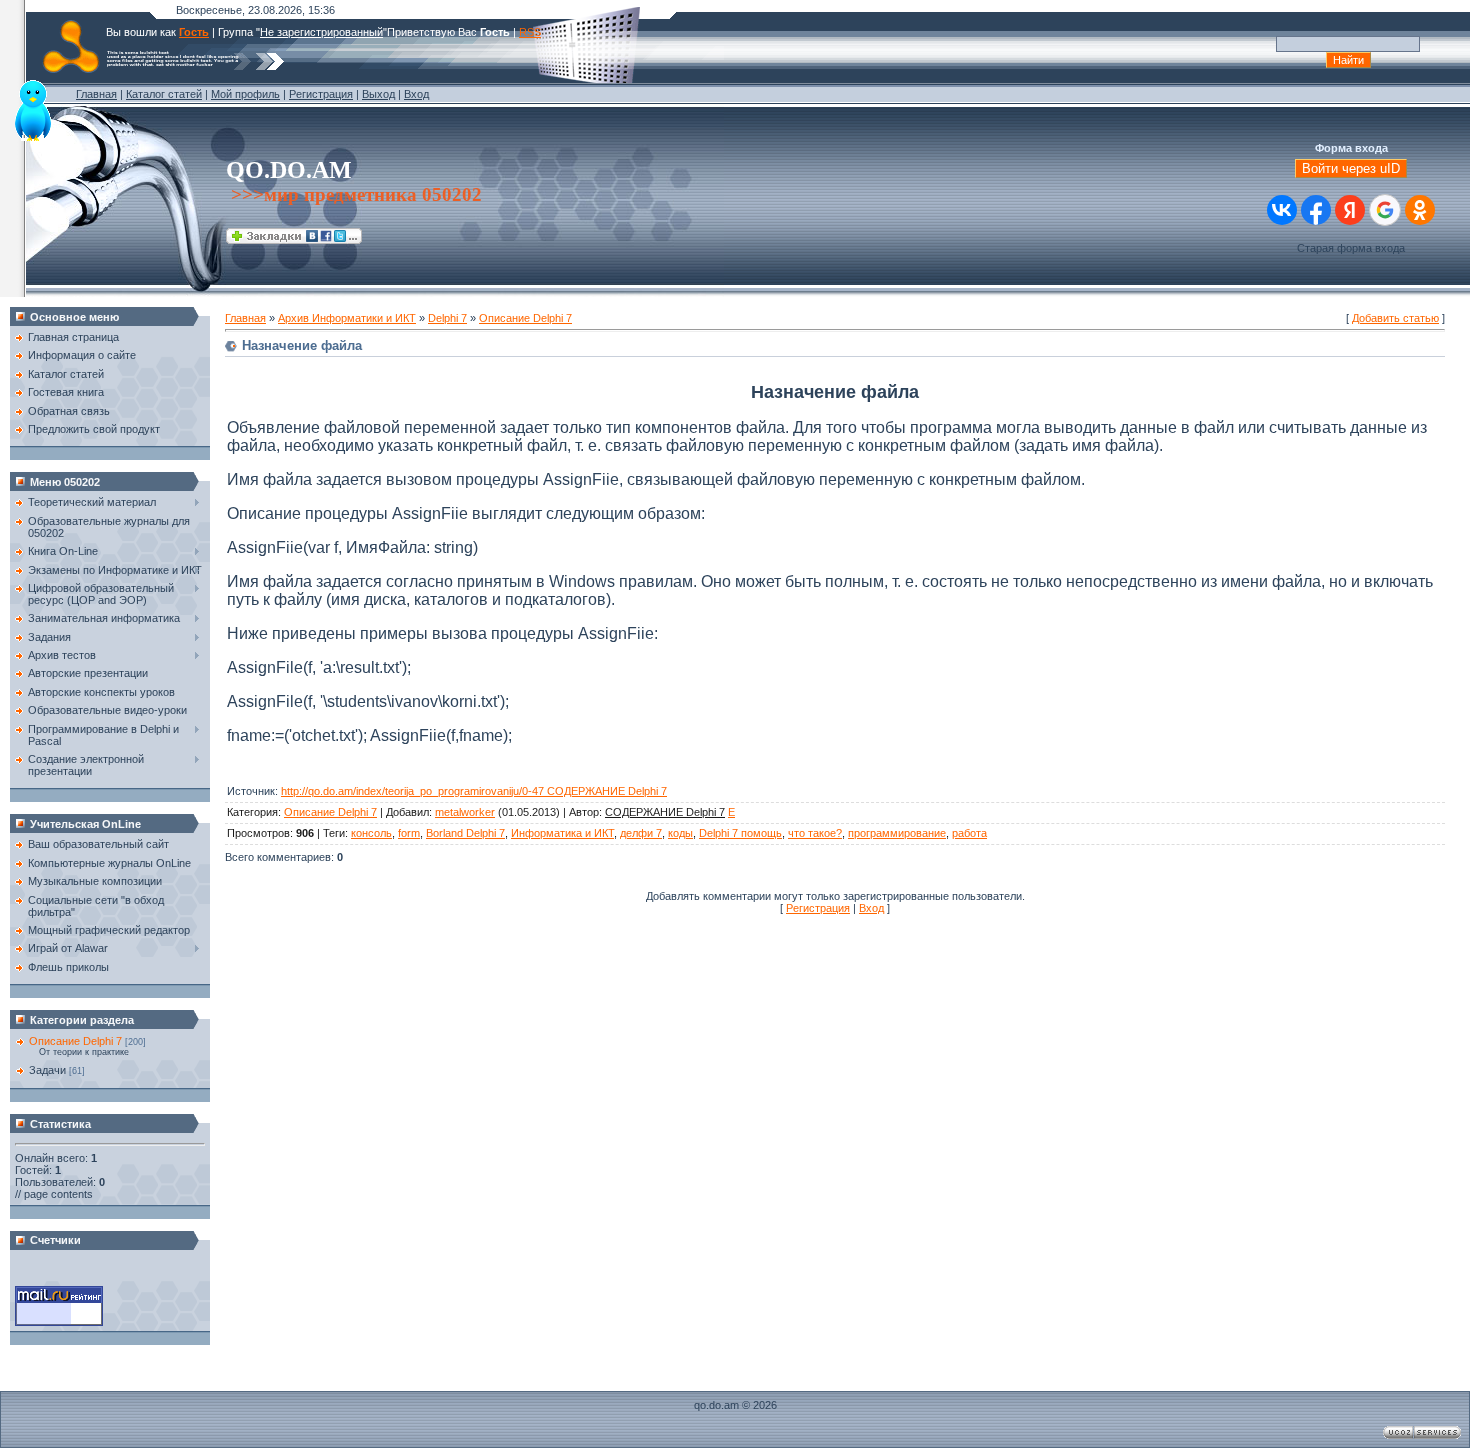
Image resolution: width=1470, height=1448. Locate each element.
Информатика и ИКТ (562, 833)
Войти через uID (1351, 168)
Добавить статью (1395, 318)
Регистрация (321, 94)
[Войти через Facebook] (1316, 210)
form (409, 833)
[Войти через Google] (1385, 210)
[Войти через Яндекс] (1350, 210)
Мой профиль (245, 94)
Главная (96, 94)
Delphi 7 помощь (740, 833)
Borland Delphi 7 (465, 833)
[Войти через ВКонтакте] (1282, 210)
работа (969, 833)
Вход (416, 94)
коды (680, 833)
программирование (897, 833)
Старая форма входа (1351, 248)
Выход (378, 94)
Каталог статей (164, 94)
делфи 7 (641, 833)
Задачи (47, 1070)
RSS (530, 32)
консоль (371, 833)
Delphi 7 (447, 318)
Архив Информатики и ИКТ (347, 318)
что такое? (815, 833)
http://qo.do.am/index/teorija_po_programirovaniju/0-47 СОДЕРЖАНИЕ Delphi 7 (474, 791)
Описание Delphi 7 (75, 1041)
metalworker (465, 812)
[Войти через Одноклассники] (1420, 210)
